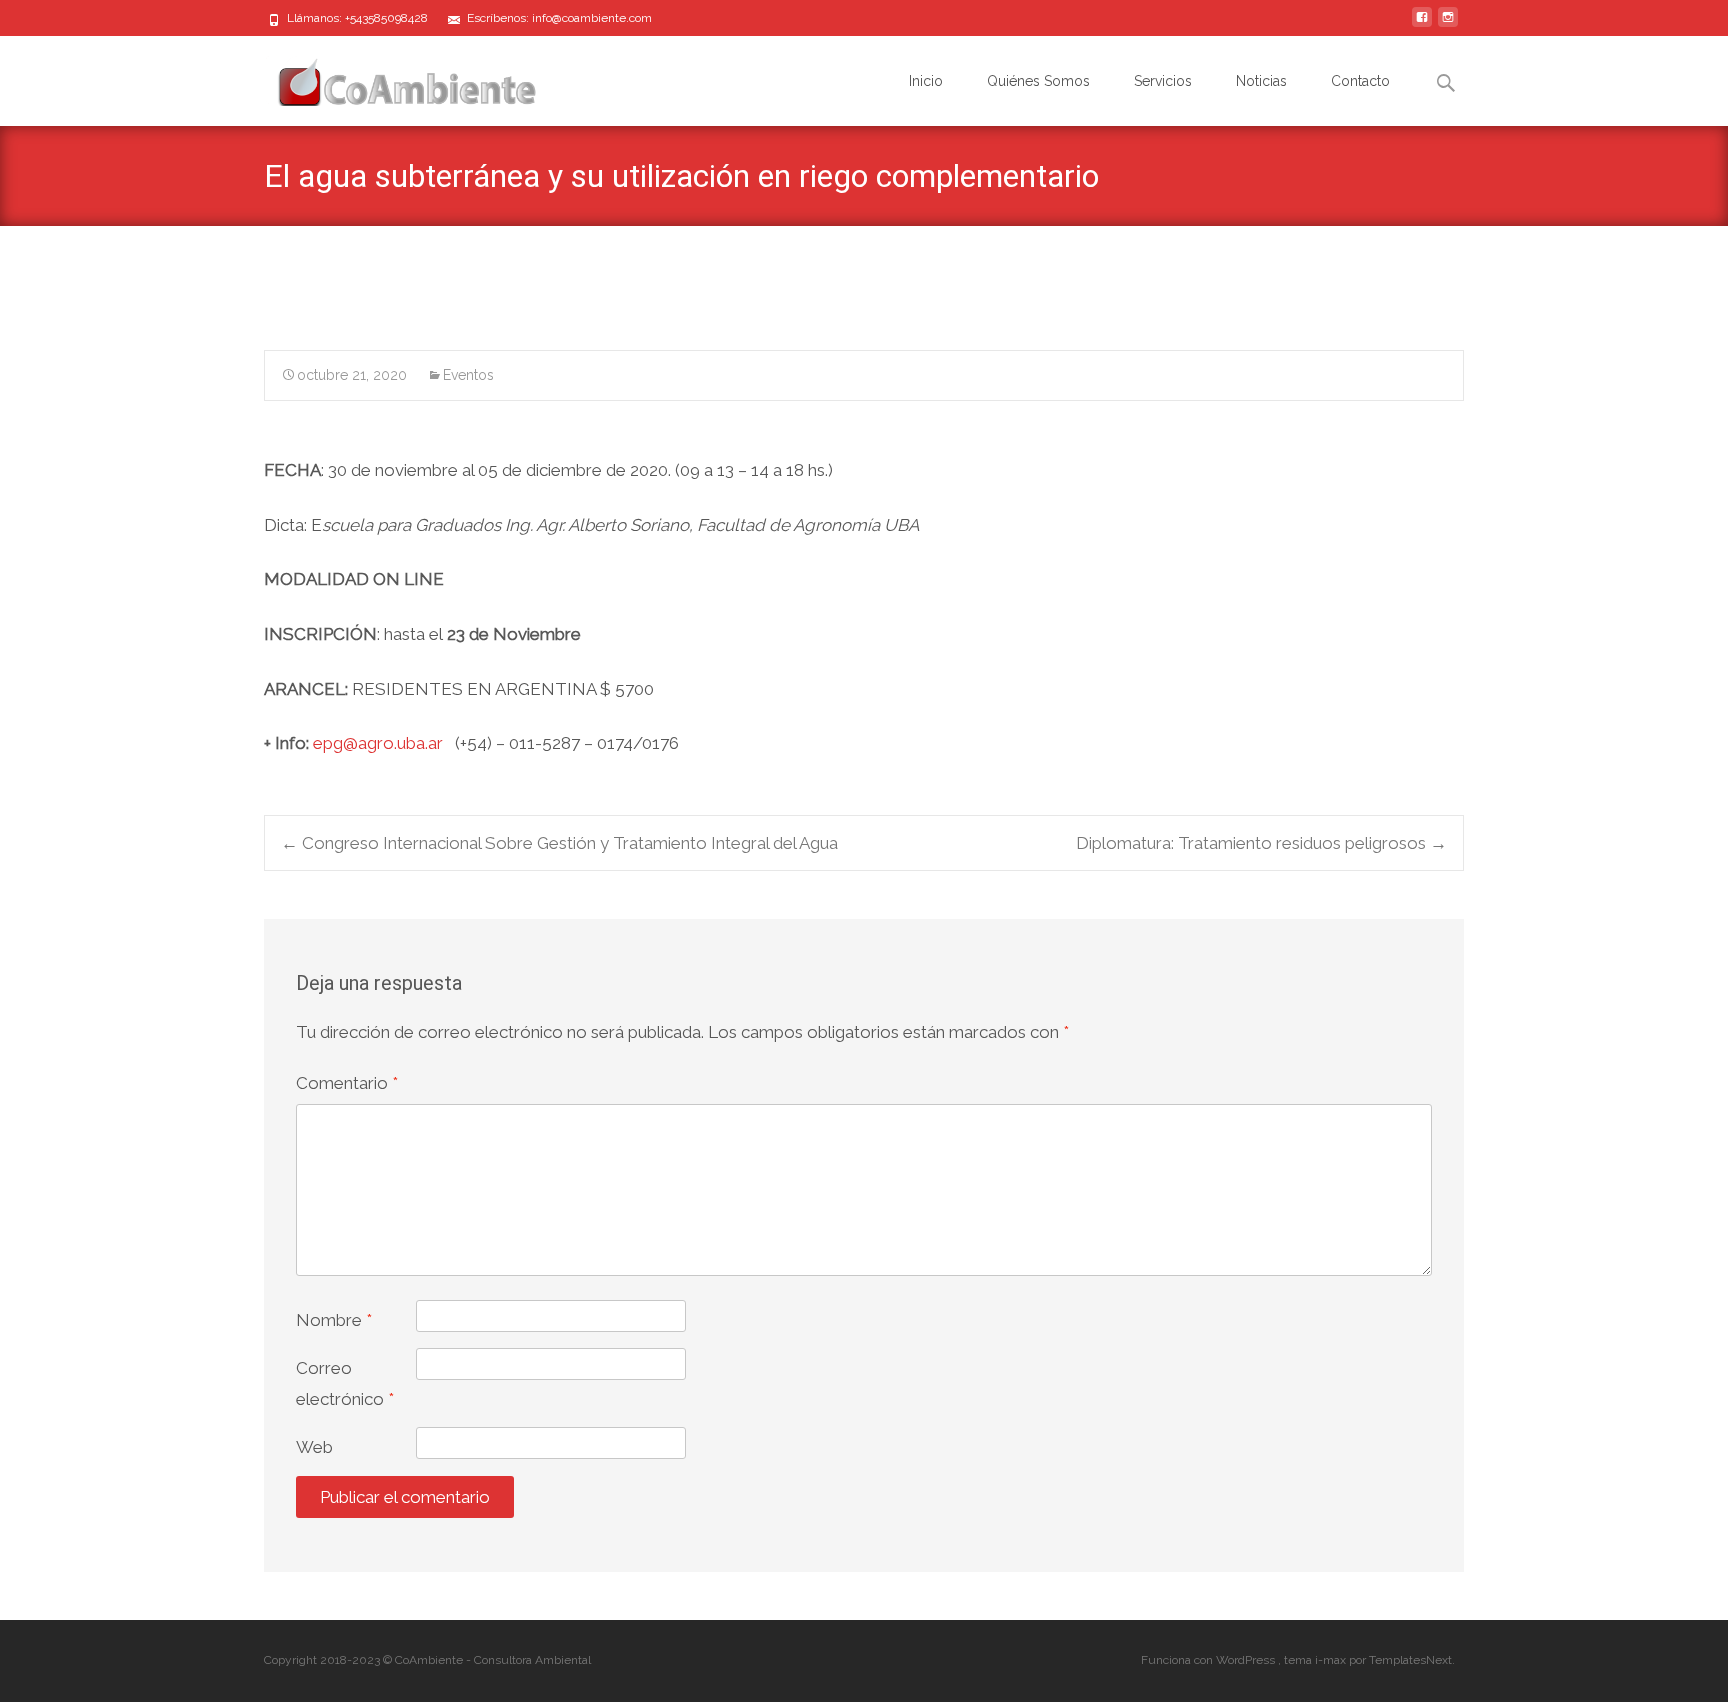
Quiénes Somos (1038, 81)
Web (314, 1447)
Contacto (1360, 81)
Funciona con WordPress (1209, 1660)
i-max (1332, 1660)
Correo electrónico (345, 1383)
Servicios (1163, 81)
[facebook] (1422, 25)
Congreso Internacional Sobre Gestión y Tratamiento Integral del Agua (559, 843)
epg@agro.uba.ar (378, 743)
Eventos (468, 375)
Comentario (347, 1083)
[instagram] (1448, 25)
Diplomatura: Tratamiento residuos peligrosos (1261, 843)
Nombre (334, 1320)
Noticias (1261, 81)
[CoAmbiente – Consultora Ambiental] (388, 76)
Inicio (926, 81)
